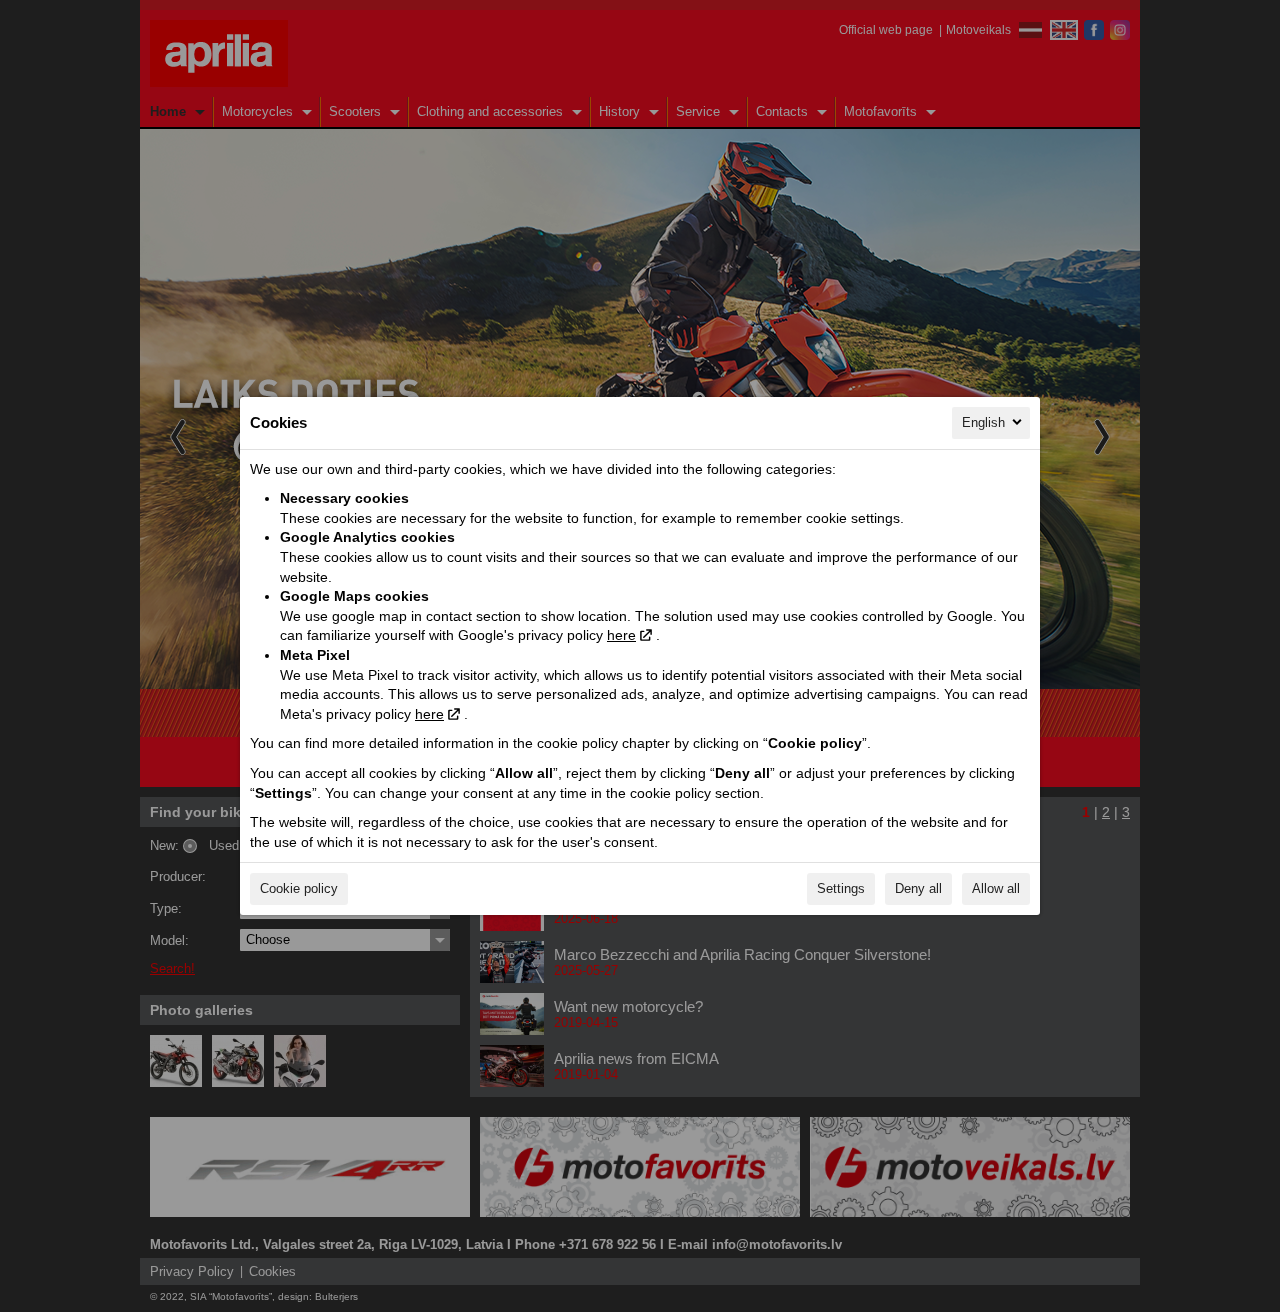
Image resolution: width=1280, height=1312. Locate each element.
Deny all (918, 888)
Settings (841, 888)
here (621, 635)
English (983, 422)
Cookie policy (299, 888)
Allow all (996, 888)
